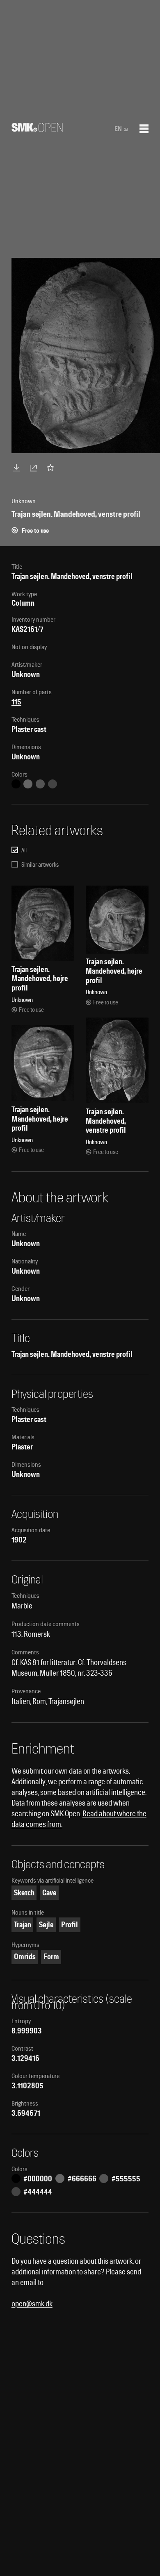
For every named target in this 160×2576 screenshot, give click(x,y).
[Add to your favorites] (52, 468)
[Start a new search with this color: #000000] (16, 784)
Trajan (23, 1925)
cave (49, 1893)
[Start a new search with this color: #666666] (28, 784)
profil (70, 1925)
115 (16, 702)
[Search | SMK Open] (37, 129)
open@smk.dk (32, 2304)
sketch (24, 1893)
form (51, 1957)
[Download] (18, 468)
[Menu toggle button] (144, 129)
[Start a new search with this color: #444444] (53, 784)
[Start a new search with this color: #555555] (40, 784)
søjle (46, 1925)
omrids (25, 1957)
